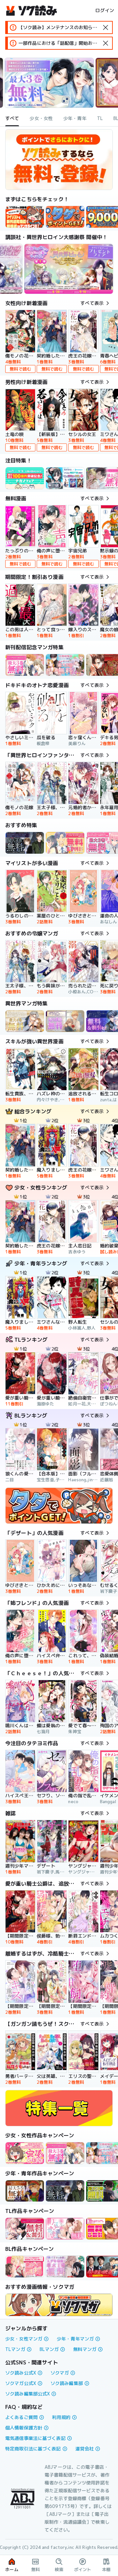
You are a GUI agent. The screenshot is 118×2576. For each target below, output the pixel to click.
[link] (65, 217)
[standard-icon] (106, 27)
